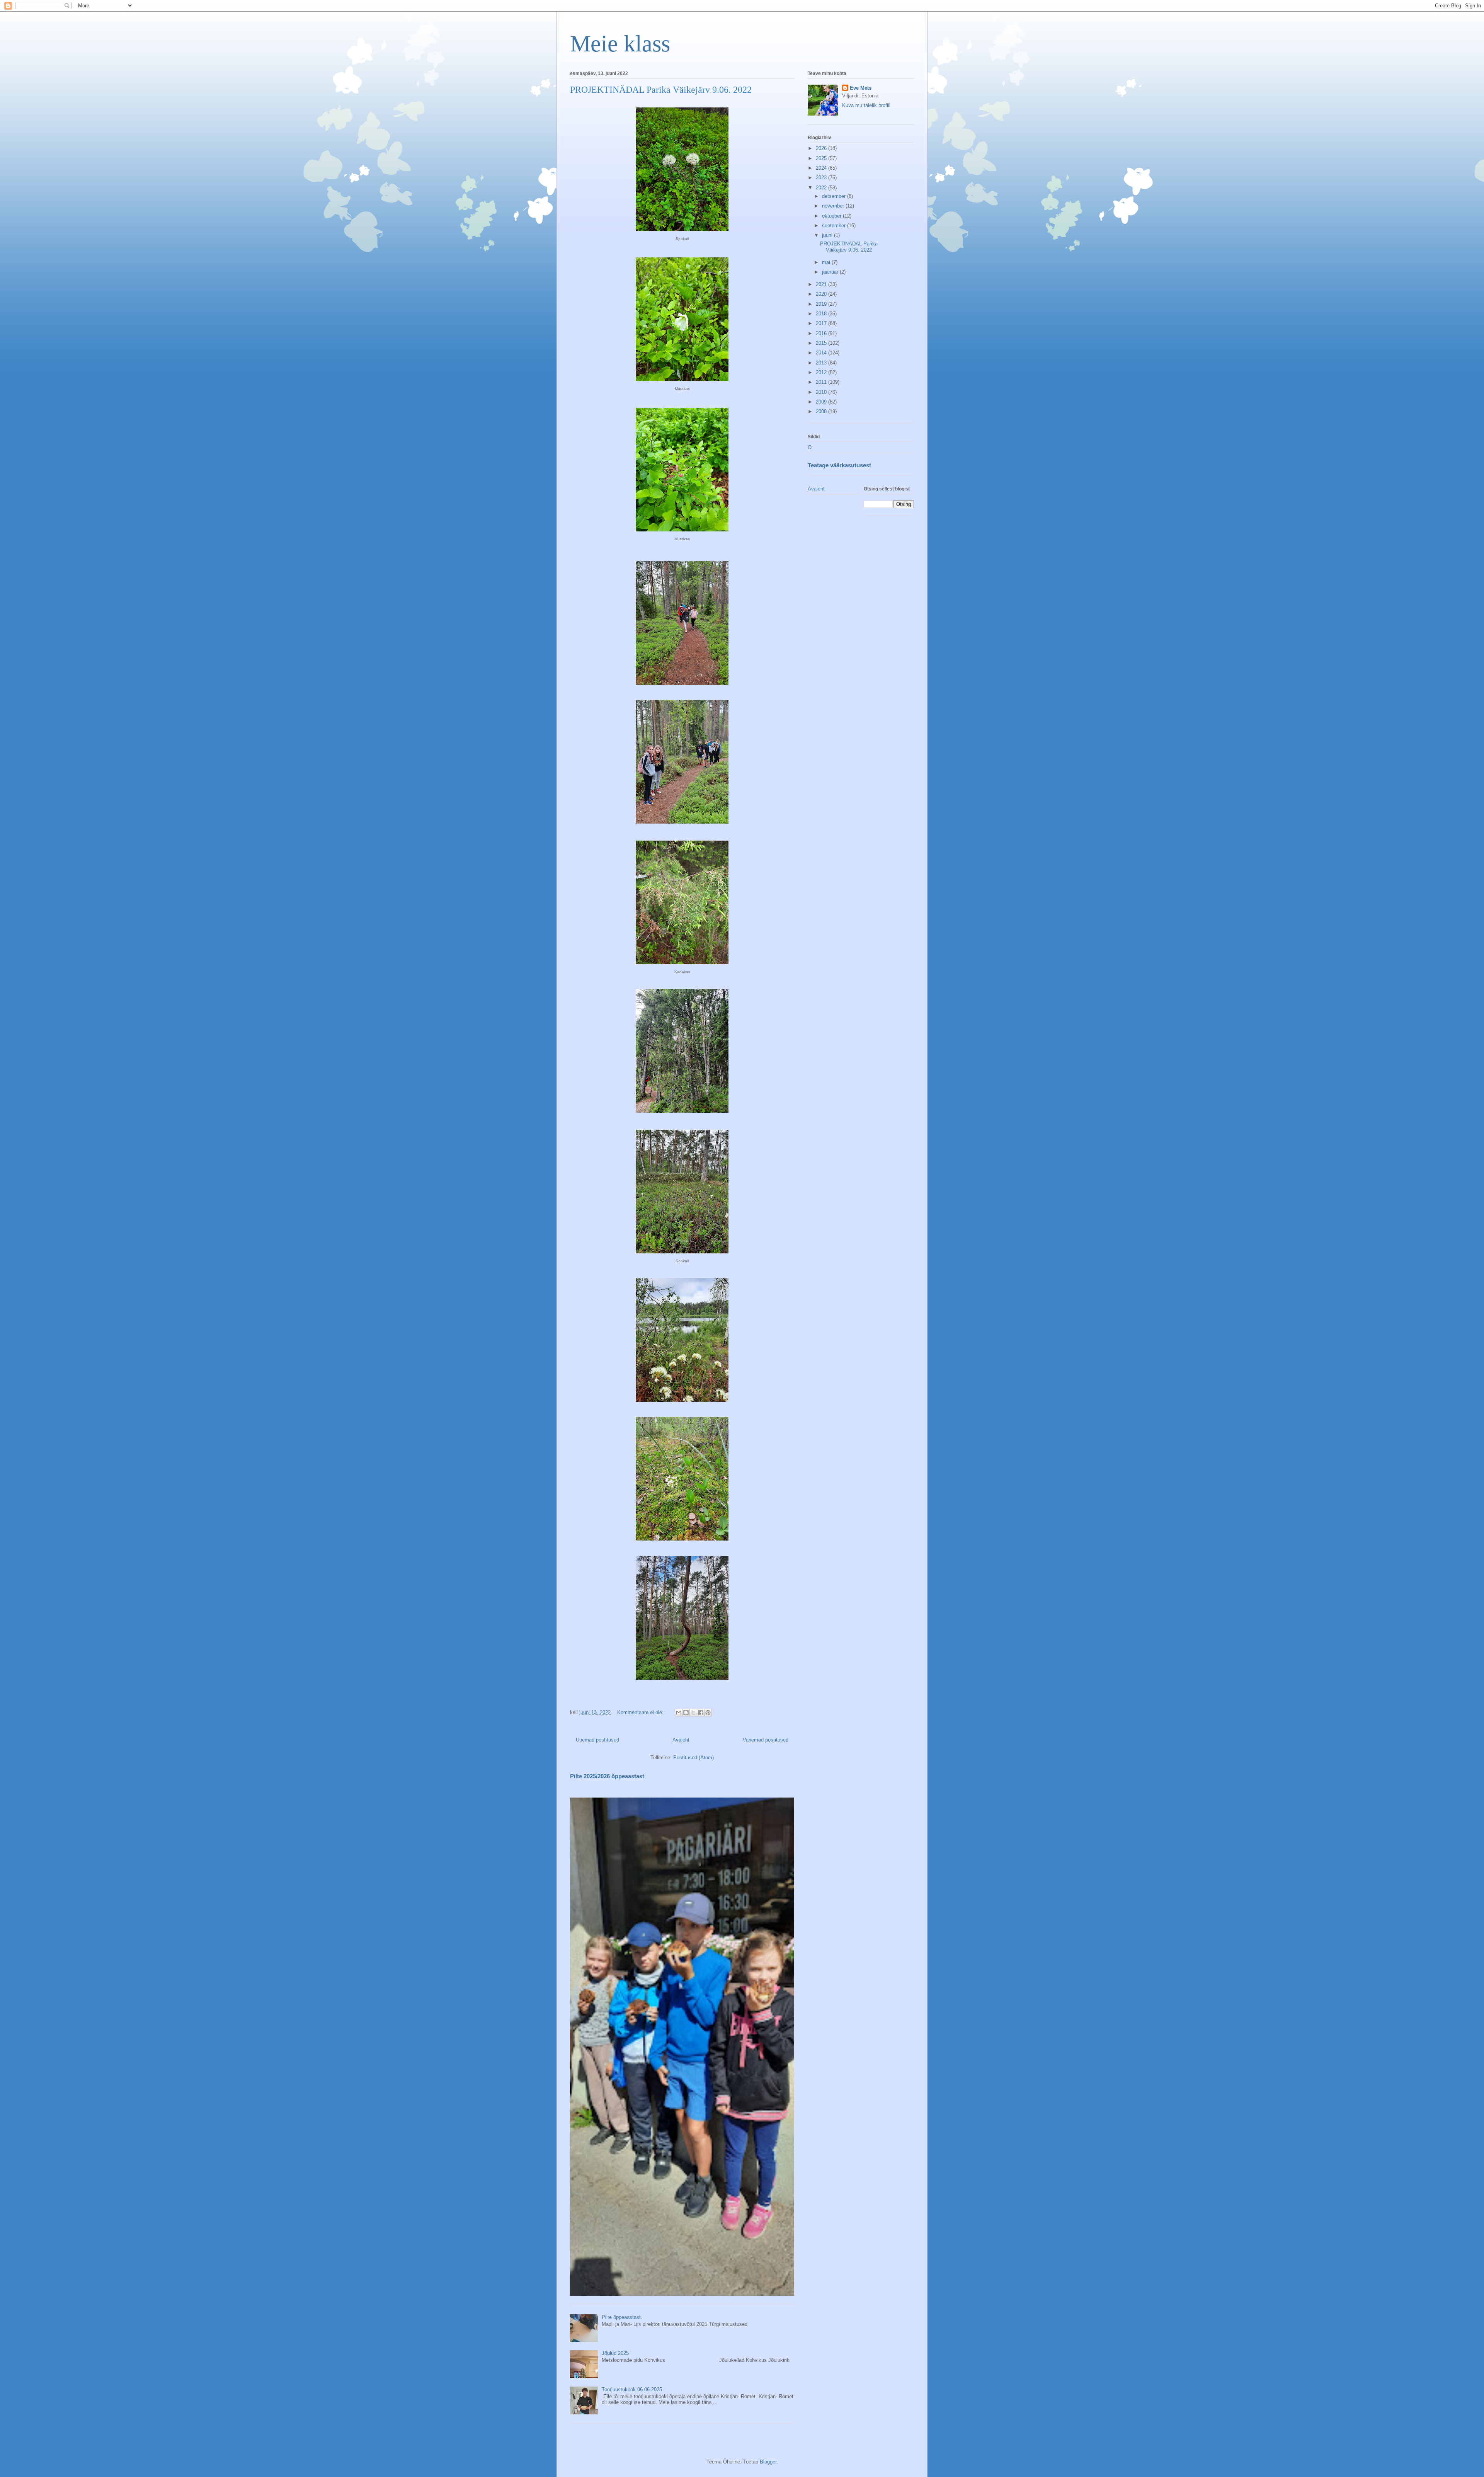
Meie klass (620, 44)
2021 (822, 284)
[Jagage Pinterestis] (708, 1713)
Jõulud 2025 (615, 2353)
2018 (822, 314)
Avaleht (681, 1740)
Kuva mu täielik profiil (866, 105)
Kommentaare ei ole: (641, 1712)
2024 (822, 168)
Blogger (768, 2462)
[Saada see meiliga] (679, 1713)
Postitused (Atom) (693, 1758)
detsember (835, 196)
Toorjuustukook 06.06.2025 (632, 2389)
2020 (822, 294)
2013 (822, 363)
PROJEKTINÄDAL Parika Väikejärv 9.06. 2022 (661, 90)
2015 (822, 343)
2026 (822, 148)
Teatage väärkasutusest (839, 465)
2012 (822, 372)
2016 (822, 333)
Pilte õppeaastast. (622, 2317)
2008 (822, 411)
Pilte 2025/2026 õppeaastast (607, 1776)
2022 (822, 188)
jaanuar (831, 272)
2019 (822, 304)
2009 (822, 402)
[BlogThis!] (686, 1713)
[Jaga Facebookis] (701, 1713)
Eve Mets (861, 88)
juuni (828, 235)
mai (827, 262)
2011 (822, 382)
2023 (822, 178)
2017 (822, 323)
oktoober (832, 216)
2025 (822, 158)
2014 (822, 353)
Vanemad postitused (766, 1740)
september (835, 226)
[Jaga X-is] (693, 1713)
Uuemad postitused (597, 1740)
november (834, 206)
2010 (822, 392)
